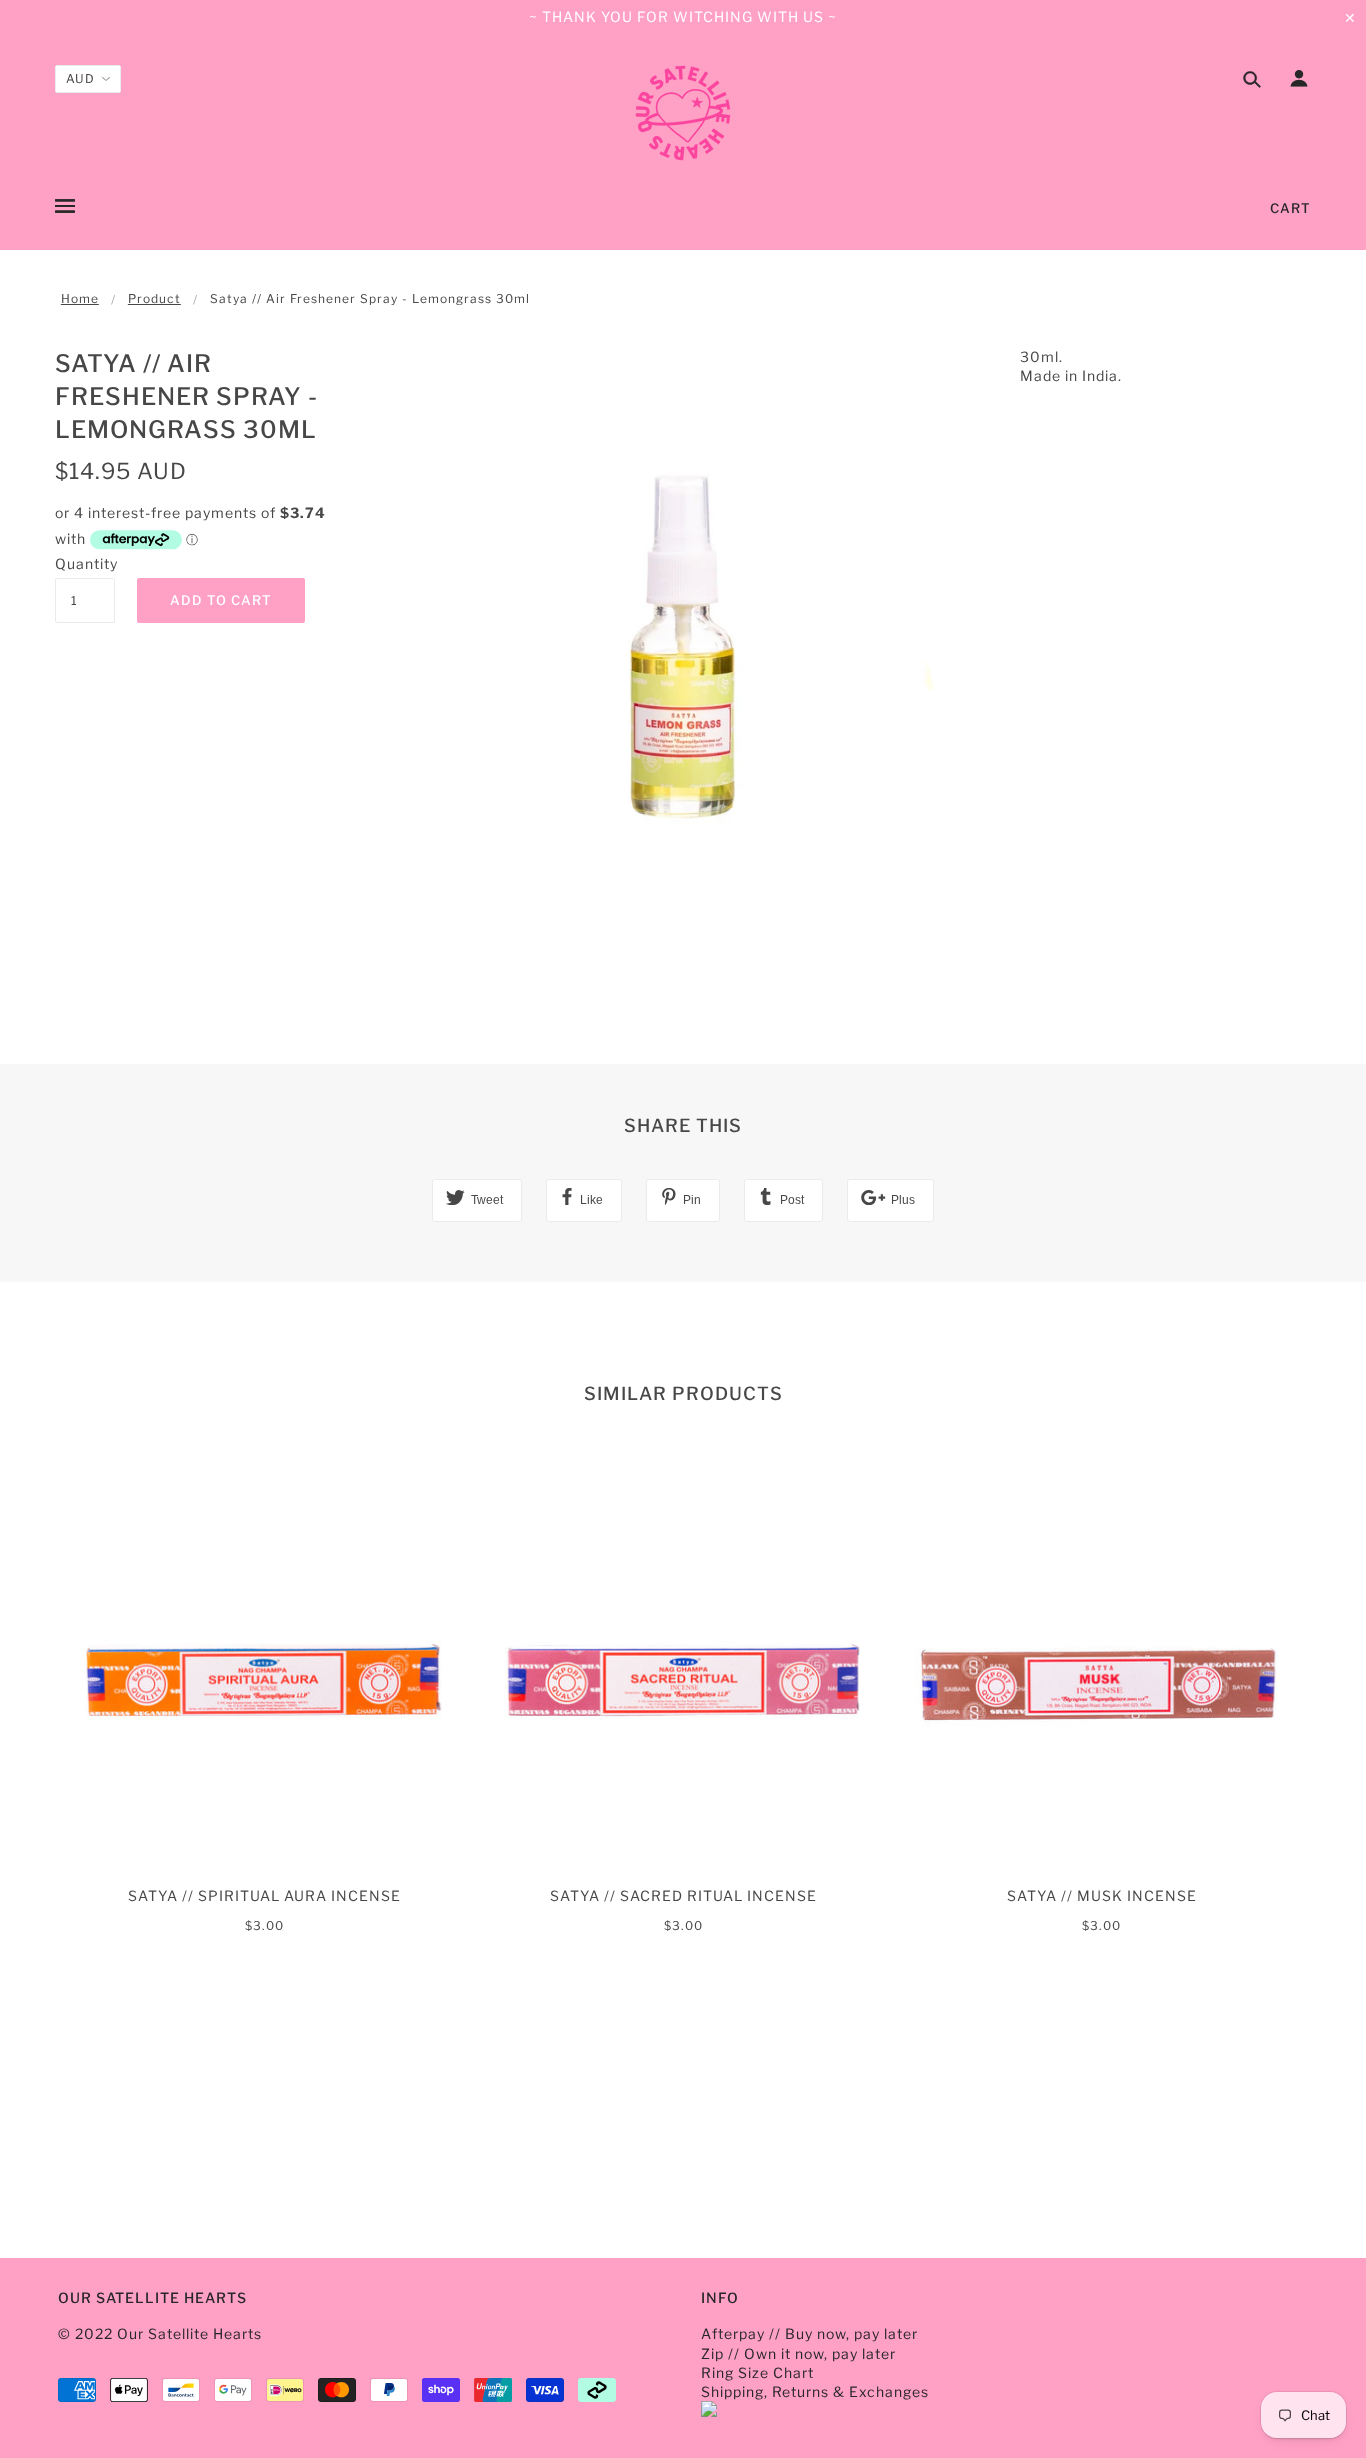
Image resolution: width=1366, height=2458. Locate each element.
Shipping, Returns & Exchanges (815, 2391)
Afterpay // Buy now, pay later (809, 2333)
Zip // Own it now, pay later (798, 2353)
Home (80, 298)
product (154, 298)
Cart (1290, 208)
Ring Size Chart (757, 2372)
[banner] (683, 113)
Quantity (85, 563)
